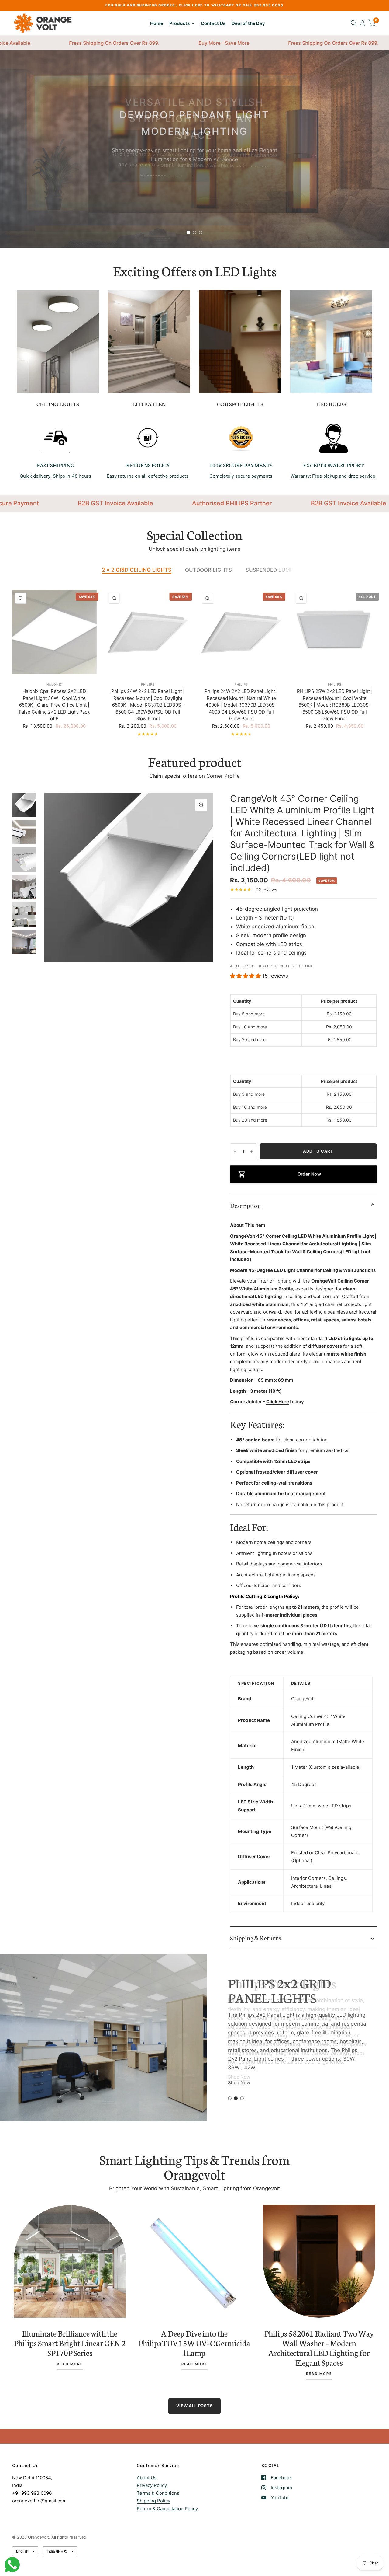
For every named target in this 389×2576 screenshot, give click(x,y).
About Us (147, 2478)
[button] (194, 185)
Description (245, 1205)
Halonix (54, 684)
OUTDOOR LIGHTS (208, 570)
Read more (70, 2364)
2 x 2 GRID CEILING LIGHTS (137, 570)
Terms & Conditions (158, 2493)
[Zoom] (201, 805)
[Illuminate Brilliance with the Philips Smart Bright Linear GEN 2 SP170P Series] (70, 2261)
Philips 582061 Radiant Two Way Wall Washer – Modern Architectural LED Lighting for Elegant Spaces (319, 2348)
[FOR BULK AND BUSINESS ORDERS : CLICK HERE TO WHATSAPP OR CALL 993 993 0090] (194, 5)
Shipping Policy (153, 2501)
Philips (148, 684)
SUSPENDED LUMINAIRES (278, 570)
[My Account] (362, 23)
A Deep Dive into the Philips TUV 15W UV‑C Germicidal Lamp (194, 2343)
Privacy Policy (152, 2485)
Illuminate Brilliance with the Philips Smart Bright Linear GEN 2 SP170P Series (70, 2343)
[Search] (354, 23)
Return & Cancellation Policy (167, 2509)
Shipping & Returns (255, 1938)
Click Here (278, 1402)
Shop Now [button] (239, 2094)
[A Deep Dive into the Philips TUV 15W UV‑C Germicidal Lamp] (194, 2261)
